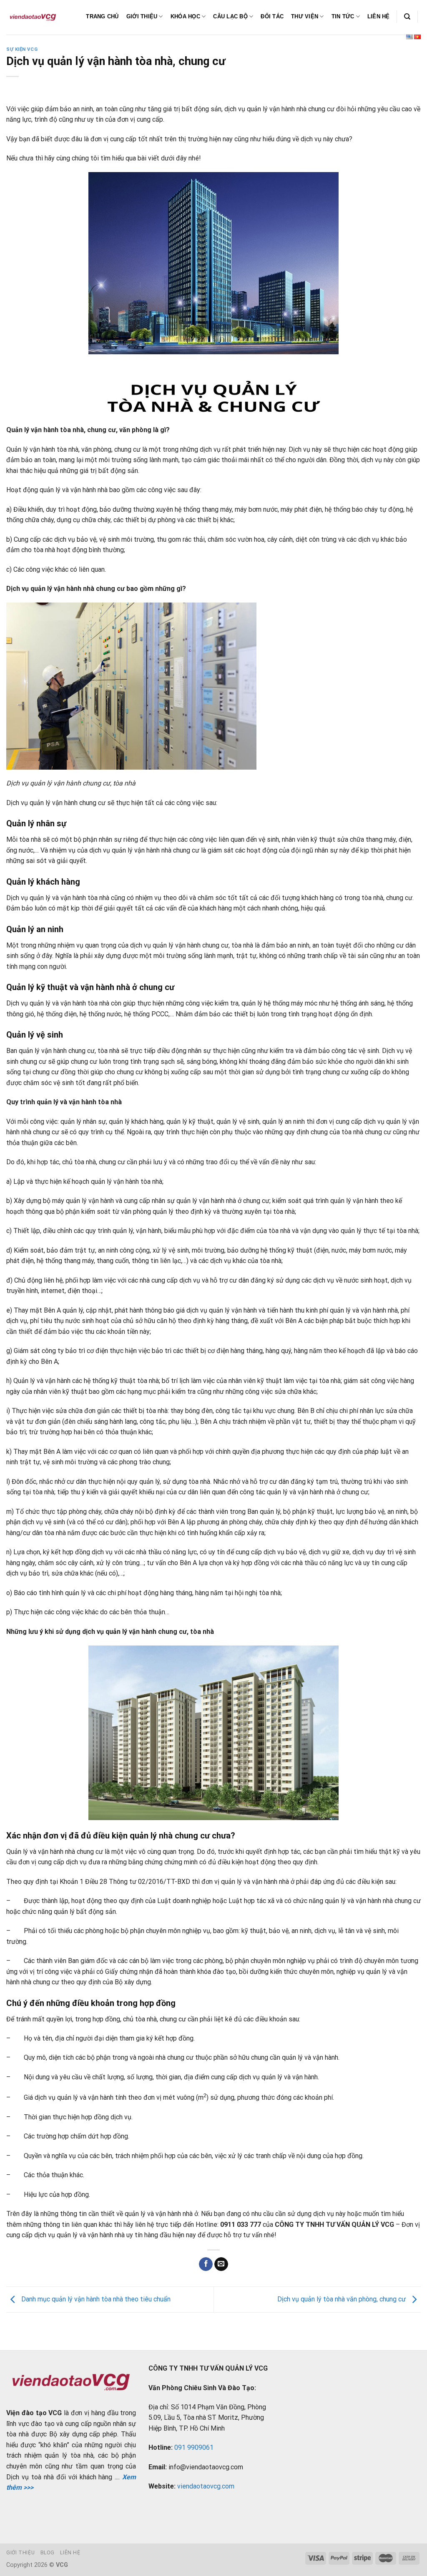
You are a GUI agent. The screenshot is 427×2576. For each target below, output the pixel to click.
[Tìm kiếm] (407, 17)
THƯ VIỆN (305, 16)
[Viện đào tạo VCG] (33, 17)
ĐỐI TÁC (272, 16)
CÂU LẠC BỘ (230, 16)
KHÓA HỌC (185, 16)
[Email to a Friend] (221, 2264)
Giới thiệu (20, 2553)
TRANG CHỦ (102, 16)
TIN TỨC (343, 16)
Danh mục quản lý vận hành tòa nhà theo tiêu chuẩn (95, 2299)
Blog (48, 2553)
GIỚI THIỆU (142, 16)
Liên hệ (70, 2553)
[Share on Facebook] (206, 2264)
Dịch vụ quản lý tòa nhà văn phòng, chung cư (342, 2299)
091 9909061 (194, 2447)
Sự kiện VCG (22, 49)
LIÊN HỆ (379, 16)
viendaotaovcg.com (206, 2486)
